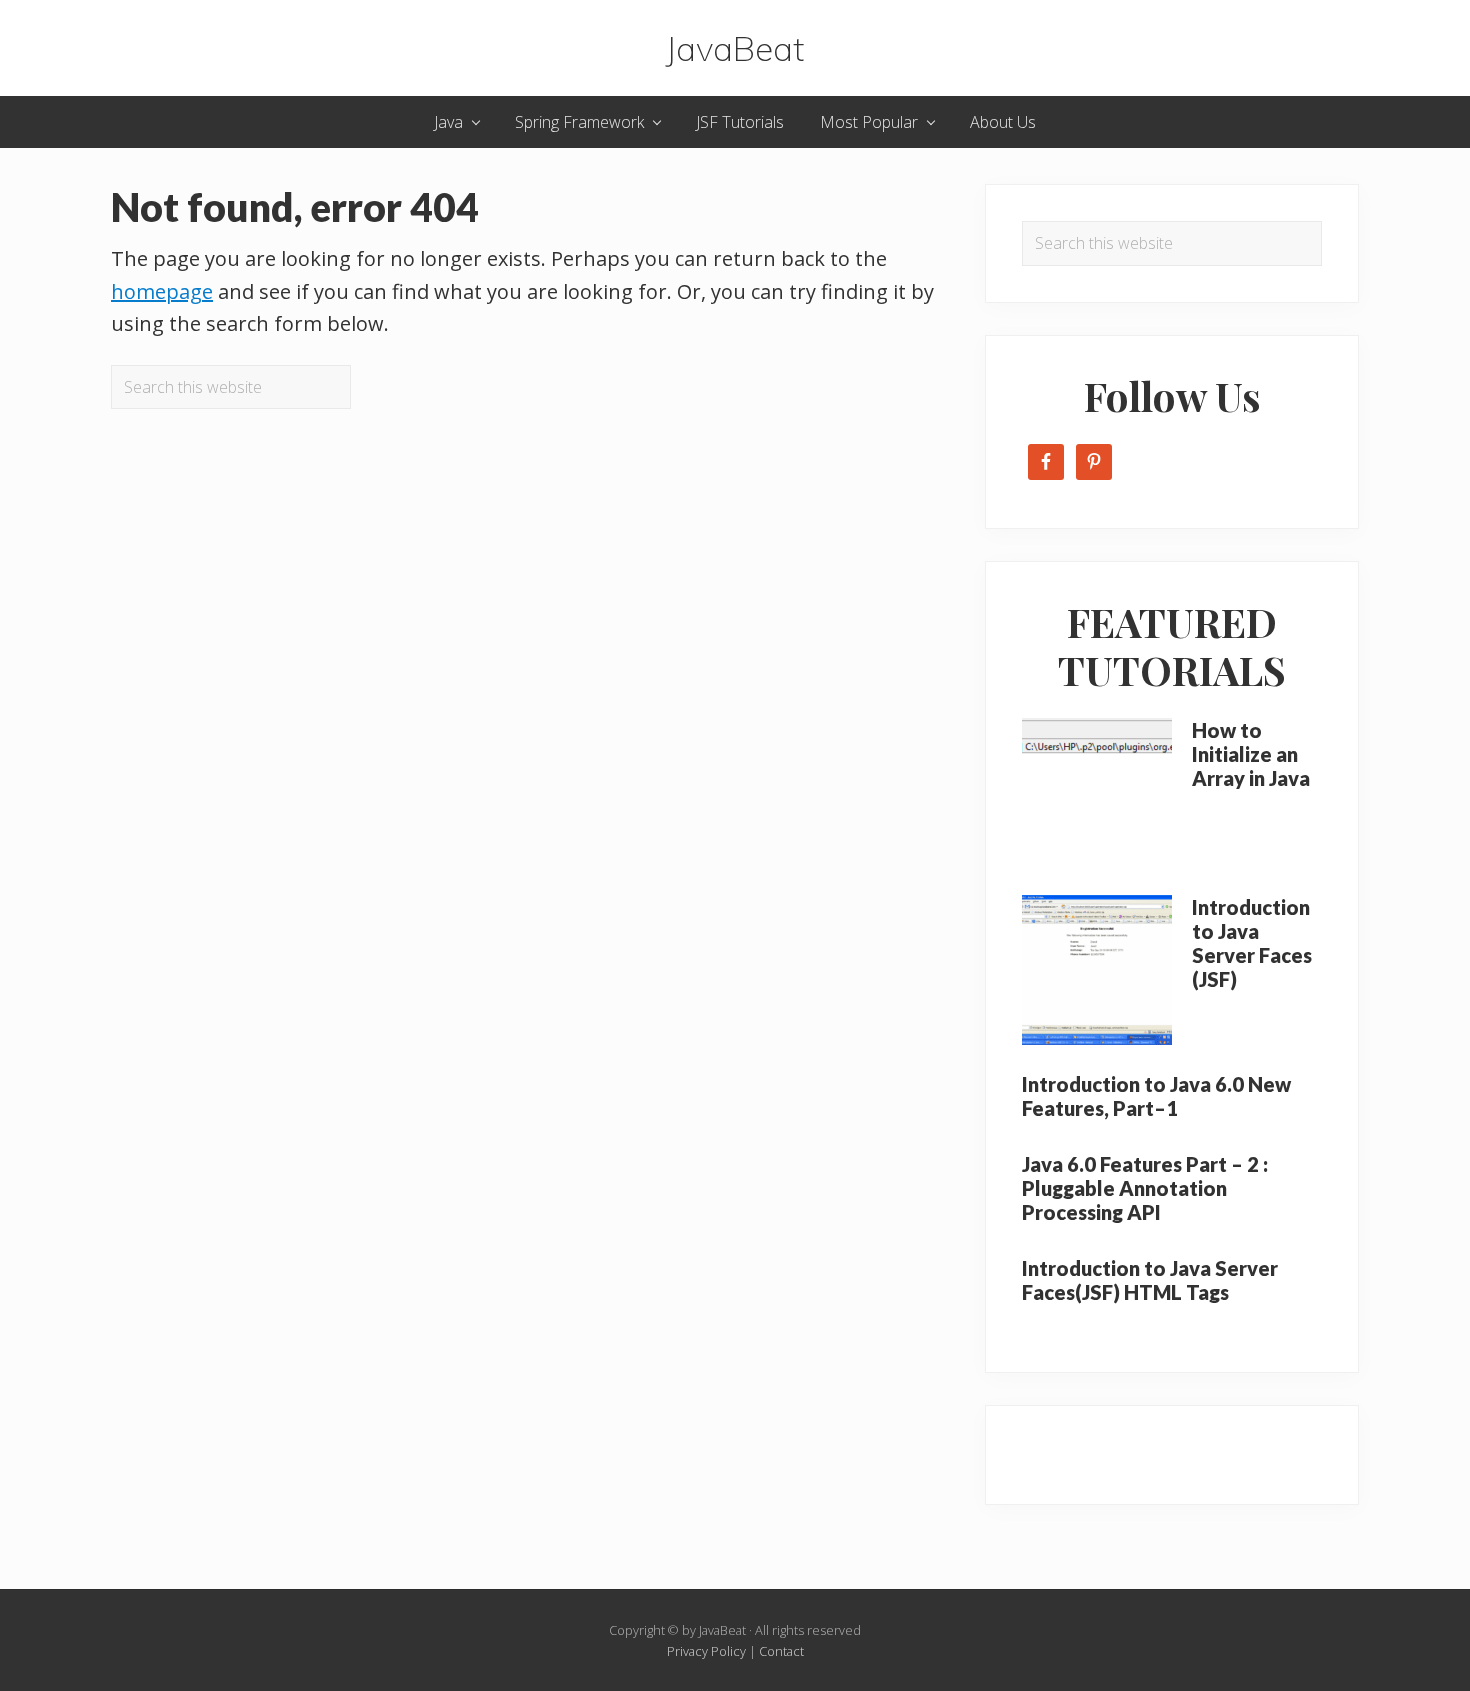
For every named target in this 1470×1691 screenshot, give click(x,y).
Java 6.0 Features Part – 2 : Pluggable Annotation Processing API (1145, 1188)
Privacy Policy (706, 1651)
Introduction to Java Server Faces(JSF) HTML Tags (1150, 1280)
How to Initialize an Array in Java (1251, 754)
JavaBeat (735, 48)
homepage (162, 291)
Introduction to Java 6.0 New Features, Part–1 (1156, 1096)
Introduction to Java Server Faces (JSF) (1252, 943)
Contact (781, 1651)
